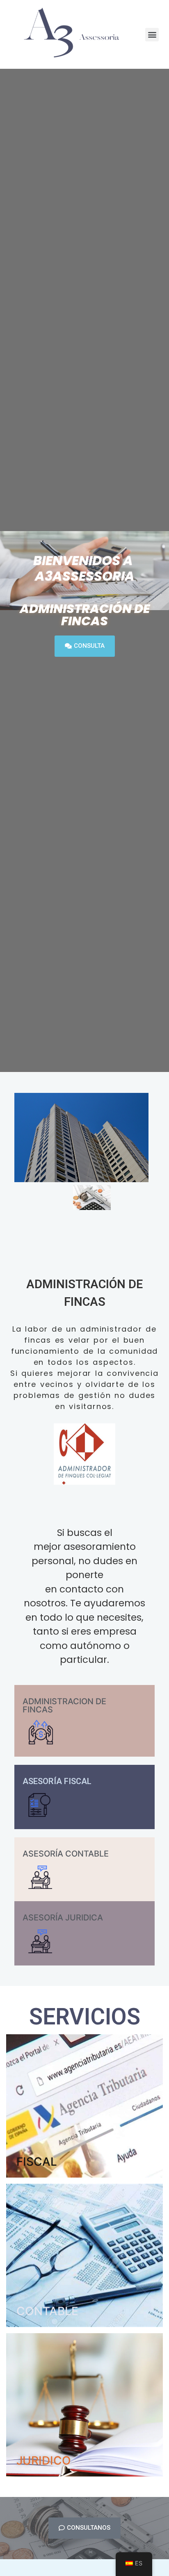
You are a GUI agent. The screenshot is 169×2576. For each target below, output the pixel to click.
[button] (152, 35)
